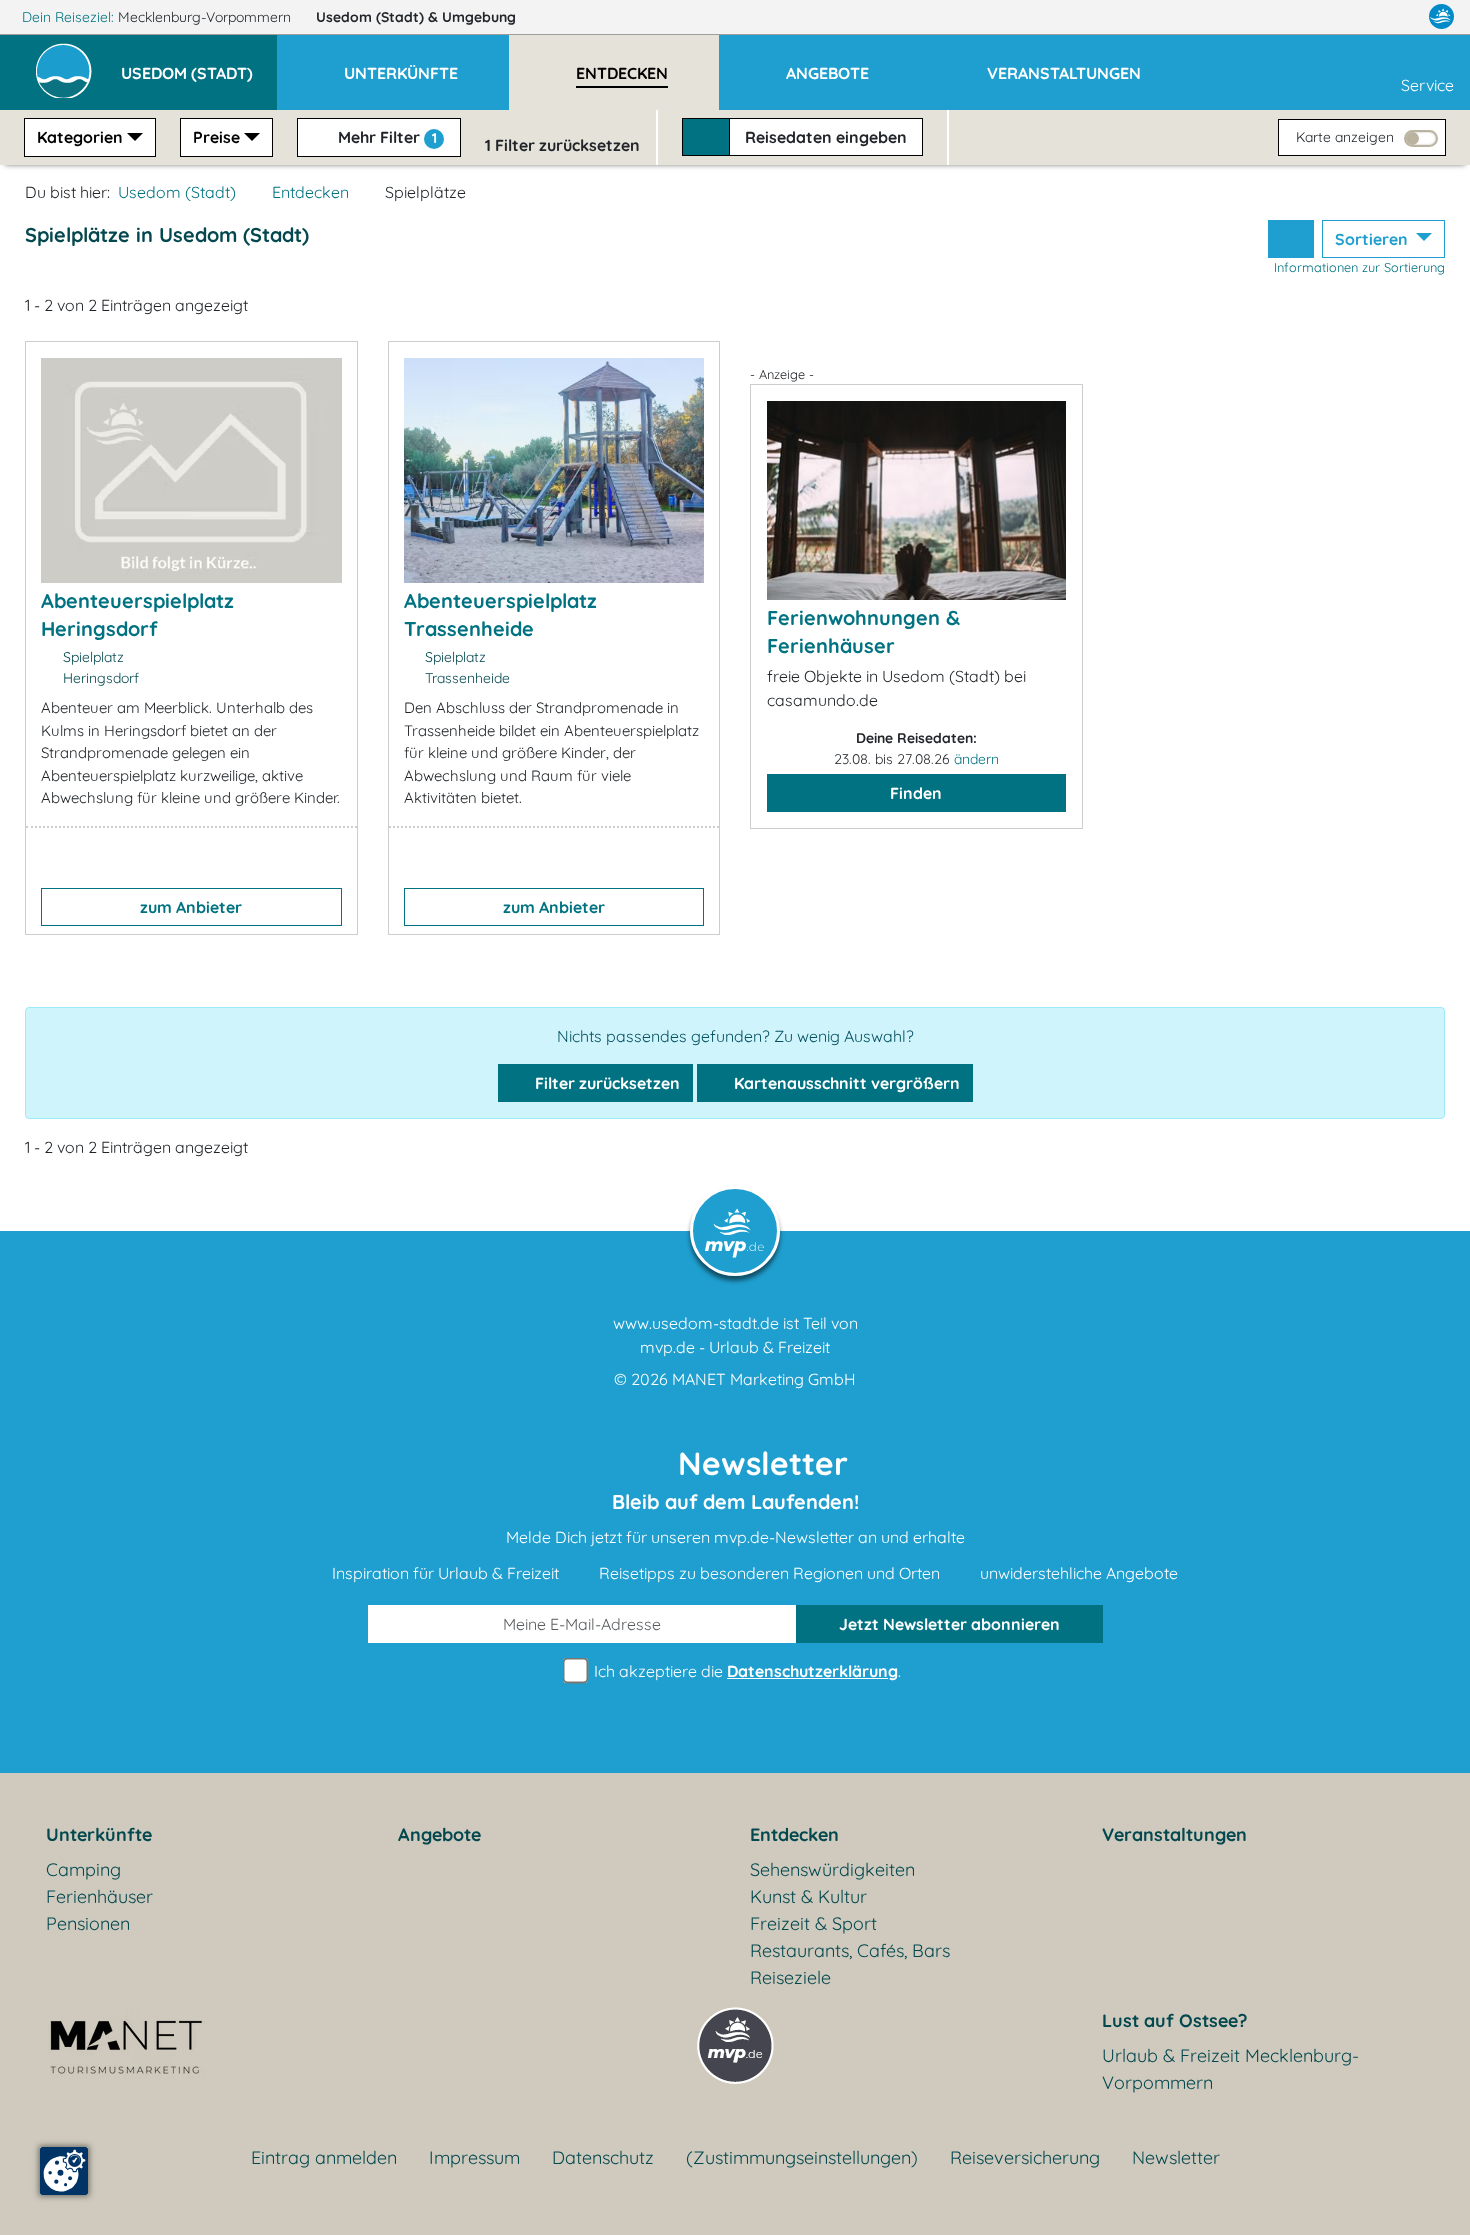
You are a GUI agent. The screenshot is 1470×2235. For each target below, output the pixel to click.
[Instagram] (1399, 17)
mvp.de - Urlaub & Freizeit (735, 1347)
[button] (199, 64)
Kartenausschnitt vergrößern (845, 1083)
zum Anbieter (191, 907)
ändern (976, 759)
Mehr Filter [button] (385, 137)
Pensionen (88, 1923)
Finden (916, 793)
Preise (216, 137)
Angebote (439, 1834)
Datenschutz (603, 2157)
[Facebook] (1354, 17)
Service (1427, 85)
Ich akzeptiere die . (745, 1671)
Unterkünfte (99, 1834)
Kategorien (80, 137)
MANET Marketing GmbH (764, 1379)
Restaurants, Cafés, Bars (850, 1950)
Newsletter (1176, 2157)
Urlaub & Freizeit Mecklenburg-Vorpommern (1230, 2069)
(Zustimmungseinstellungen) (802, 2157)
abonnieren (949, 1624)
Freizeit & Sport (813, 1923)
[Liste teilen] (1291, 239)
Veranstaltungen (1174, 1834)
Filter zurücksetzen (605, 1083)
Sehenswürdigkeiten (832, 1869)
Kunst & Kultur (808, 1896)
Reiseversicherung (1025, 2157)
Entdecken (310, 192)
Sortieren (1373, 239)
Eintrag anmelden (324, 2157)
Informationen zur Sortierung (1359, 267)
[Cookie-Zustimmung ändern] (64, 2171)
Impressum (474, 2157)
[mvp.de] (1441, 17)
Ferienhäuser (99, 1896)
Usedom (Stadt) (416, 17)
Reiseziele (790, 1977)
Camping (83, 1869)
